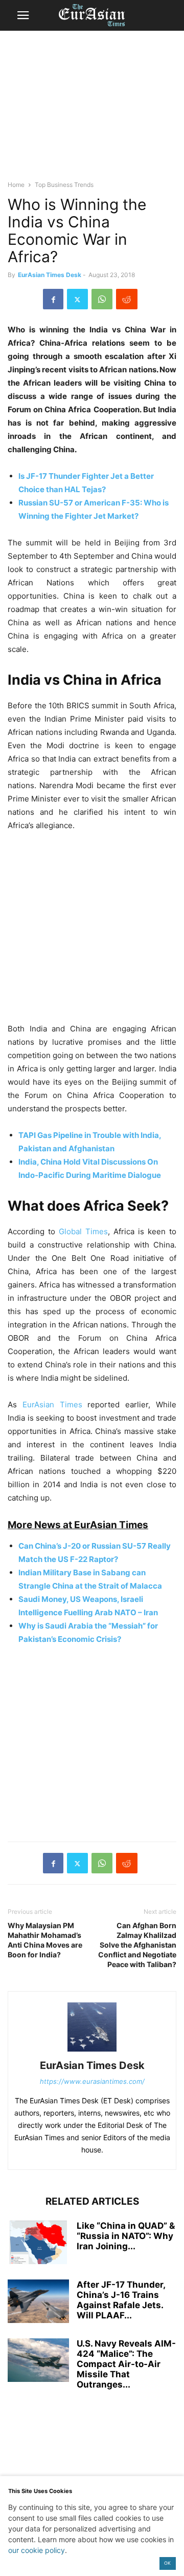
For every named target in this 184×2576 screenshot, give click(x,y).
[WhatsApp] (102, 299)
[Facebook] (53, 299)
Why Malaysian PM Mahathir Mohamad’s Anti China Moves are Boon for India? (45, 1940)
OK (167, 2563)
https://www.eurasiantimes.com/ (92, 2081)
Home (16, 185)
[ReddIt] (127, 299)
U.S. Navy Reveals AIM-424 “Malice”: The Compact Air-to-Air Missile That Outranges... (126, 2364)
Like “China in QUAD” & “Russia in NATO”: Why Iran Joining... (126, 2236)
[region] (92, 110)
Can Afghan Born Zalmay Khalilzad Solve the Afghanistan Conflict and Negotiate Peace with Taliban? (137, 1945)
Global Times (82, 1231)
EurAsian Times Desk (50, 275)
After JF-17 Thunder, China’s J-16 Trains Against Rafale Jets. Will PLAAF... (121, 2300)
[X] (77, 299)
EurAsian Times (52, 1405)
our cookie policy (37, 2550)
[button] (23, 15)
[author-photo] (92, 2051)
